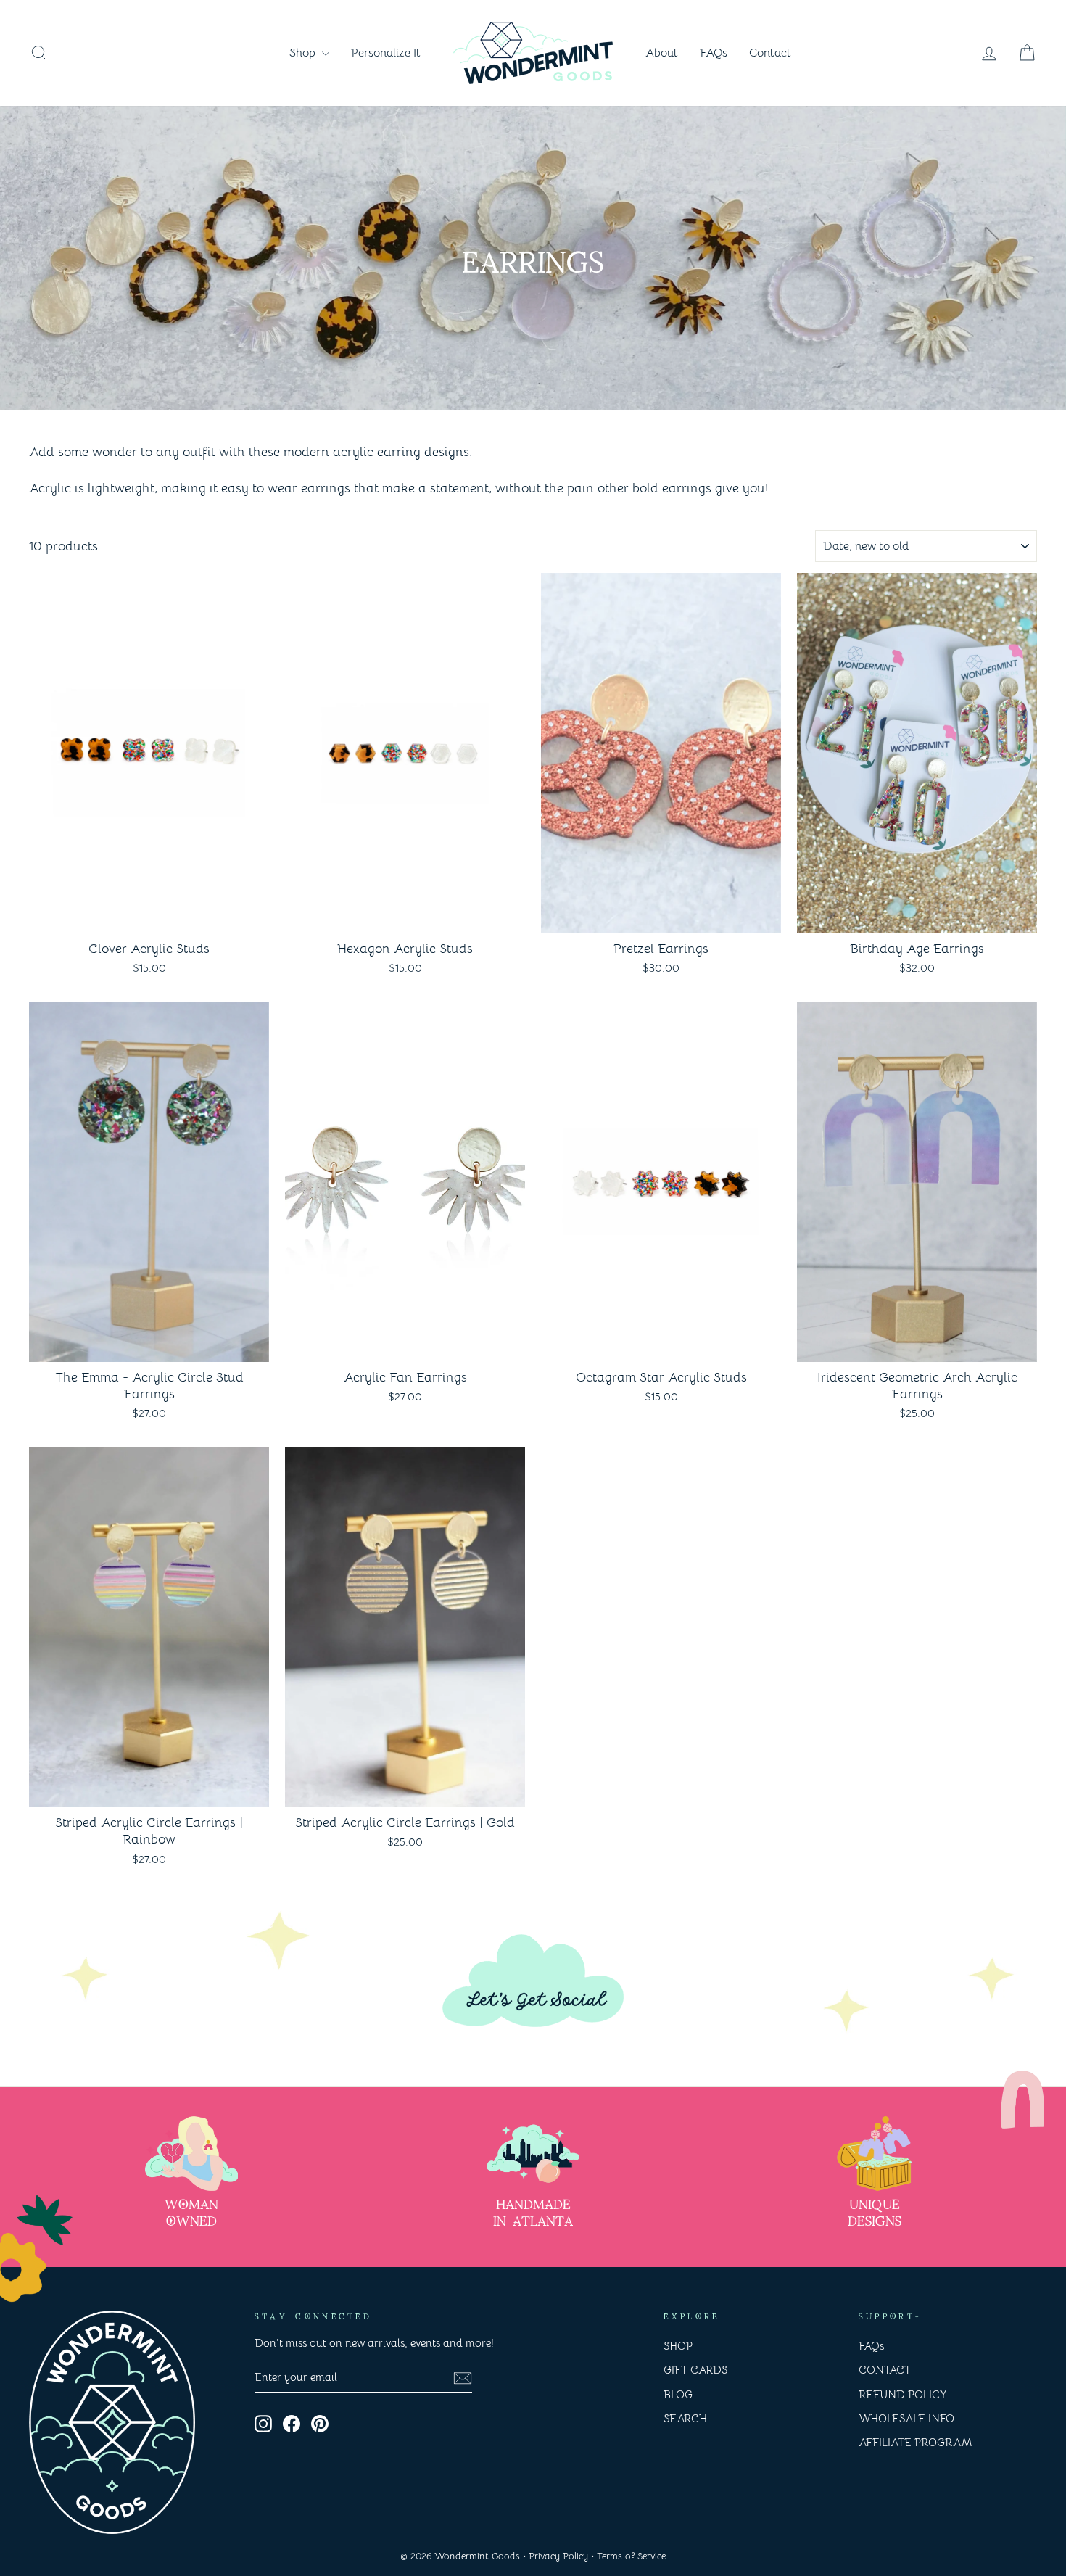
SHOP (678, 2346)
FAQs (714, 53)
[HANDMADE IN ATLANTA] (533, 2154)
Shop (304, 53)
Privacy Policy (558, 2556)
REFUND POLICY (902, 2394)
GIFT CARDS (695, 2370)
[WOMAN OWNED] (191, 2154)
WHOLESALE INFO (906, 2418)
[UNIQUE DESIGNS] (875, 2154)
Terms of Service (631, 2556)
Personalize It (386, 53)
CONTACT (885, 2370)
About (662, 53)
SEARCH (685, 2418)
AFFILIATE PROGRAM (915, 2442)
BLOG (678, 2394)
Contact (770, 53)
